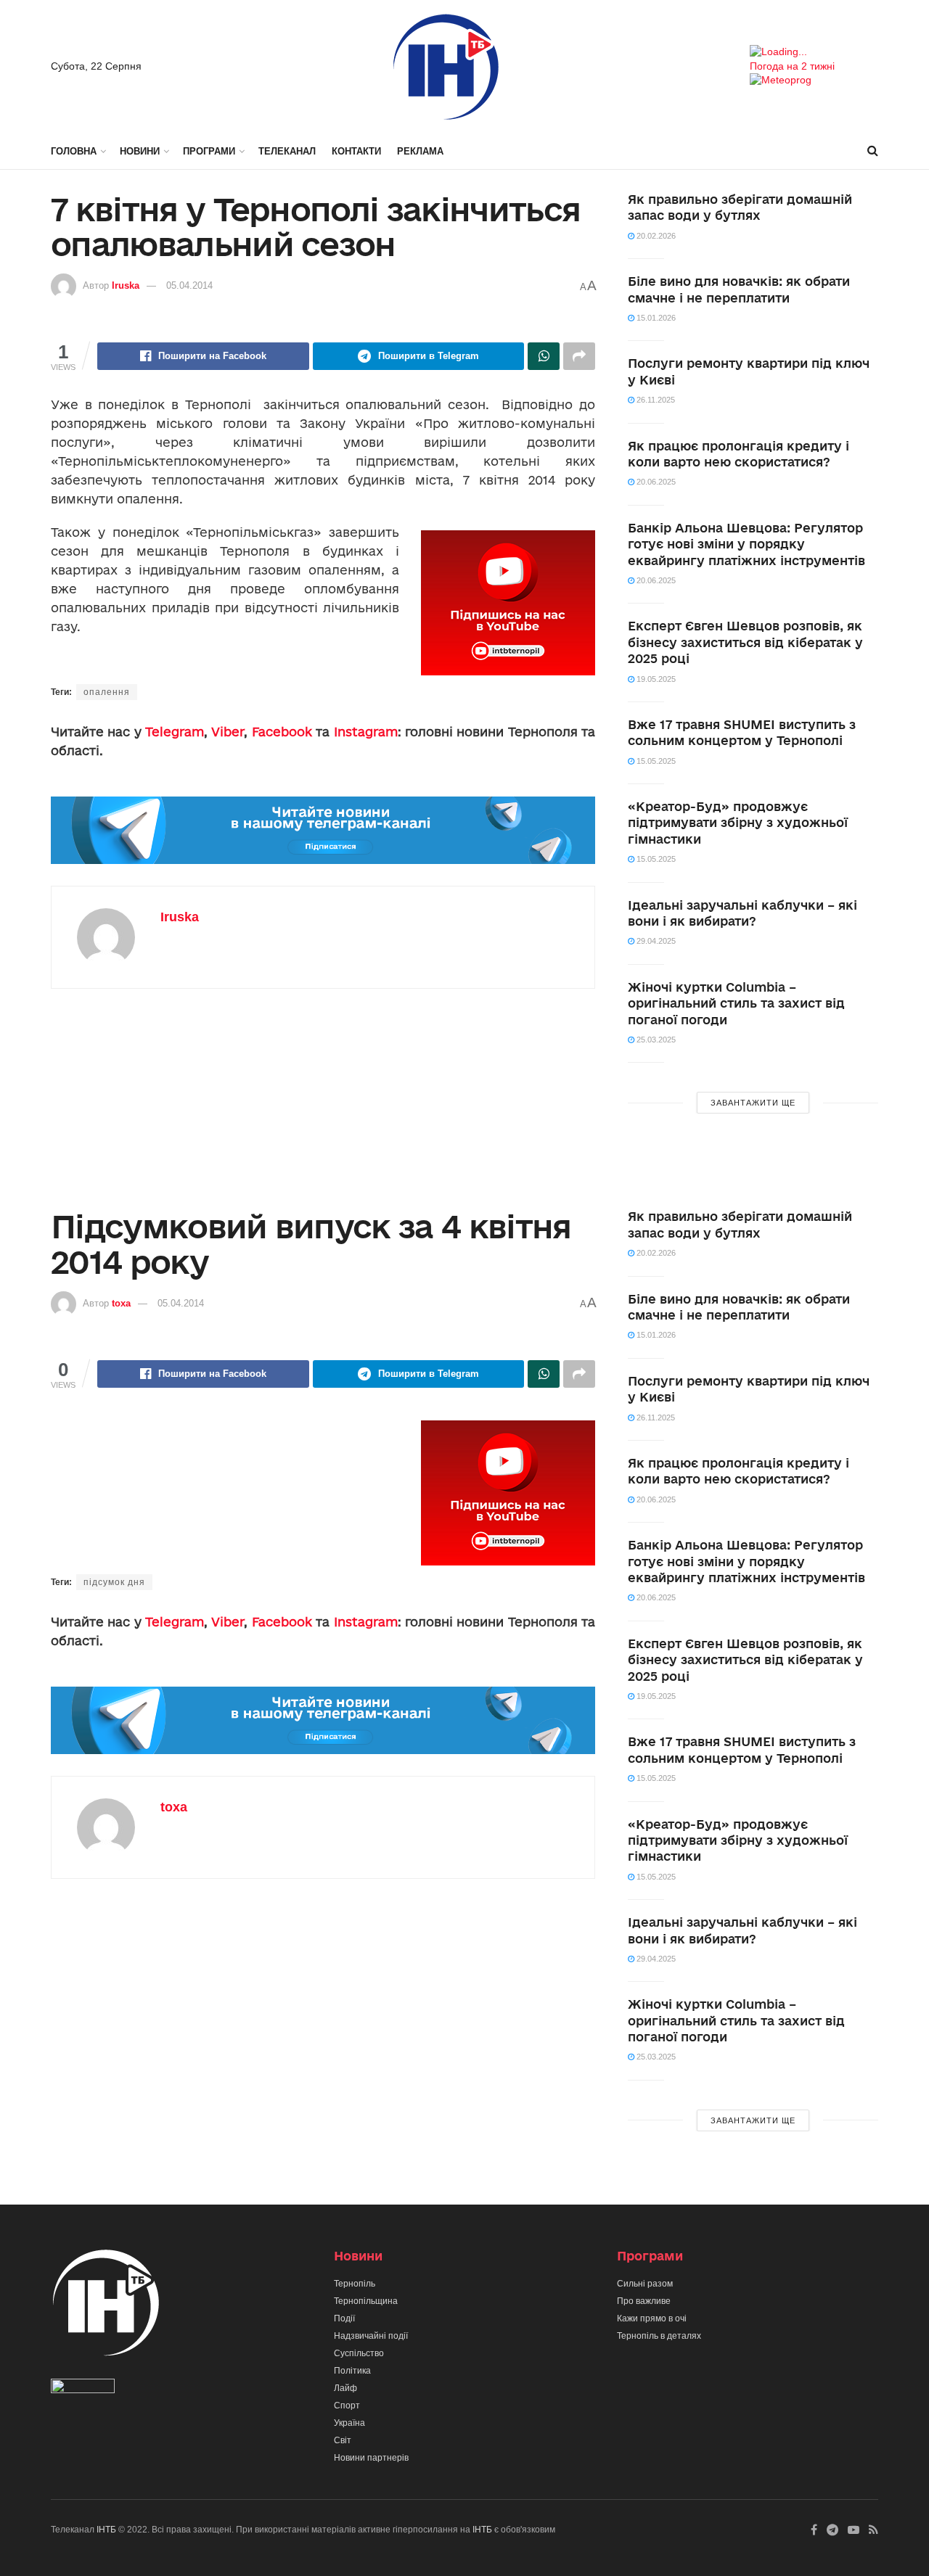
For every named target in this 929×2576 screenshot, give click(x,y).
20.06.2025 (655, 482)
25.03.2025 (655, 1040)
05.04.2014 (189, 285)
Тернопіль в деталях (659, 2336)
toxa (121, 1303)
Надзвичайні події (371, 2336)
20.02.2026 (655, 236)
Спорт (347, 2406)
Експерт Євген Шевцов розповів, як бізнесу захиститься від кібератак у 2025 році (745, 642)
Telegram (175, 732)
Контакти (356, 151)
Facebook (282, 732)
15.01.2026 (655, 318)
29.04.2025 (655, 941)
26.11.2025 (655, 400)
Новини (140, 151)
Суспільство (359, 2353)
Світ (343, 2440)
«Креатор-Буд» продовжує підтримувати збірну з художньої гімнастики (738, 823)
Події (344, 2318)
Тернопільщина (366, 2301)
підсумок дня (114, 1582)
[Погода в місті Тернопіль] (814, 52)
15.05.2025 (655, 761)
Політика (352, 2371)
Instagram (366, 732)
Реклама (420, 151)
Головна (74, 151)
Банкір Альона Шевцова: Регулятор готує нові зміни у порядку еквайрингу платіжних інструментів (746, 544)
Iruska (126, 285)
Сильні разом (645, 2284)
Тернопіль (355, 2284)
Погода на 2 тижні (792, 66)
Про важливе (644, 2301)
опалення (107, 692)
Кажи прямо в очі (652, 2318)
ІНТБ (106, 2530)
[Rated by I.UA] (83, 2389)
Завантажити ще (753, 1103)
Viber (228, 732)
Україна (349, 2423)
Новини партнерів (371, 2458)
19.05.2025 (655, 679)
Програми (209, 151)
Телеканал (287, 151)
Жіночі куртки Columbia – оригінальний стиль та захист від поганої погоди (736, 1003)
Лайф (345, 2388)
